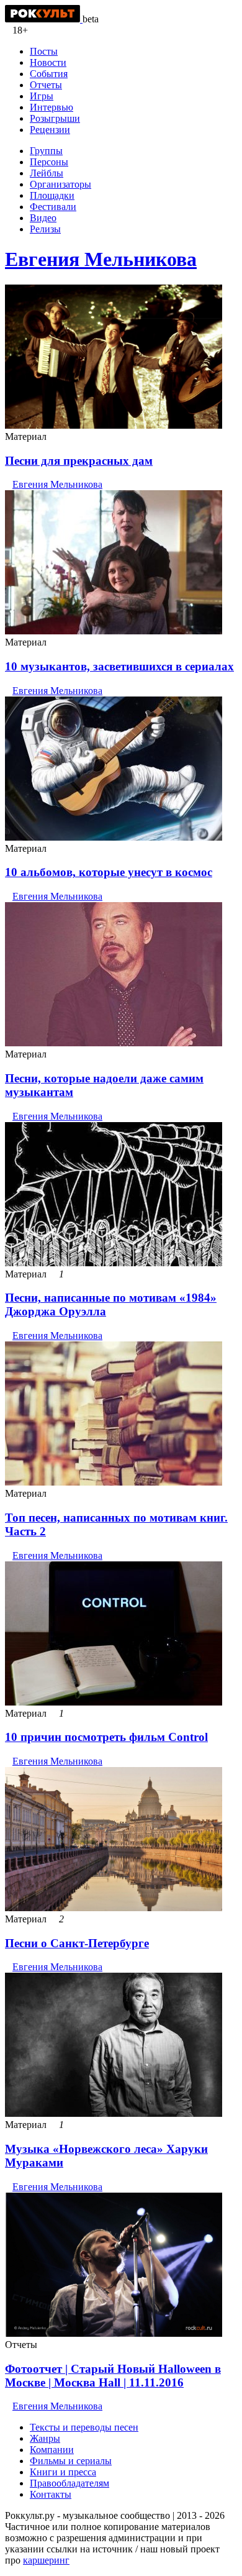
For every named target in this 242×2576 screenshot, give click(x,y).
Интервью (52, 107)
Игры (42, 96)
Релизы (45, 229)
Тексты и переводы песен (84, 2427)
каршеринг (46, 2560)
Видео (43, 218)
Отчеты (46, 85)
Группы (46, 151)
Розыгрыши (55, 118)
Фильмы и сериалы (71, 2461)
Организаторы (60, 184)
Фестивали (53, 207)
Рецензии (50, 130)
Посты (44, 51)
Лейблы (47, 173)
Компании (52, 2450)
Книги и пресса (63, 2472)
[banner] (44, 19)
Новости (48, 62)
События (49, 74)
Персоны (49, 162)
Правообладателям (69, 2483)
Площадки (52, 195)
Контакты (51, 2494)
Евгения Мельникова (101, 259)
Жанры (45, 2438)
